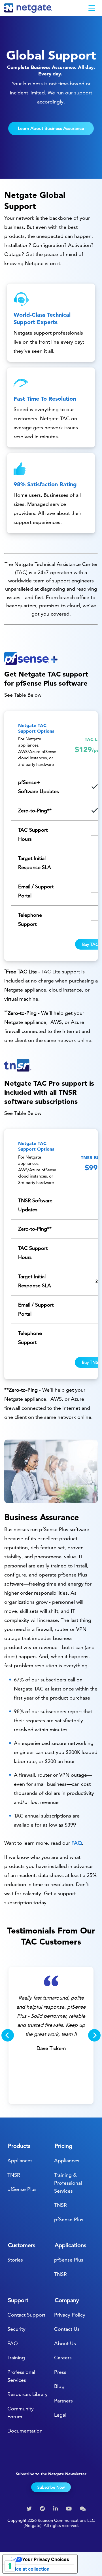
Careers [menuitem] (63, 2358)
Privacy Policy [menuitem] (70, 2315)
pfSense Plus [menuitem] (22, 2189)
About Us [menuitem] (65, 2343)
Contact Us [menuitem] (67, 2329)
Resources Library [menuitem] (27, 2394)
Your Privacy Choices (46, 2559)
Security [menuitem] (16, 2329)
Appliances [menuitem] (20, 2160)
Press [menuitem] (60, 2372)
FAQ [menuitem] (13, 2343)
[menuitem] (30, 2509)
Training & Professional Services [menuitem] (68, 2183)
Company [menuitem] (67, 2300)
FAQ (77, 1843)
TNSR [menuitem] (14, 2175)
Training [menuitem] (16, 2358)
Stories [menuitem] (15, 2260)
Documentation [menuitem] (25, 2431)
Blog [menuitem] (59, 2386)
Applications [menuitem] (71, 2245)
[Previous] (8, 2035)
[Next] (94, 2035)
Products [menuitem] (19, 2146)
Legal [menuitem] (60, 2415)
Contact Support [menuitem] (26, 2315)
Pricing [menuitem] (63, 2146)
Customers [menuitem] (22, 2245)
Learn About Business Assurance (51, 128)
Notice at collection (28, 2569)
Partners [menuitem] (63, 2401)
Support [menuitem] (18, 2300)
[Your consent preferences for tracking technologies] (10, 2566)
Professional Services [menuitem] (21, 2376)
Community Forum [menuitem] (21, 2413)
